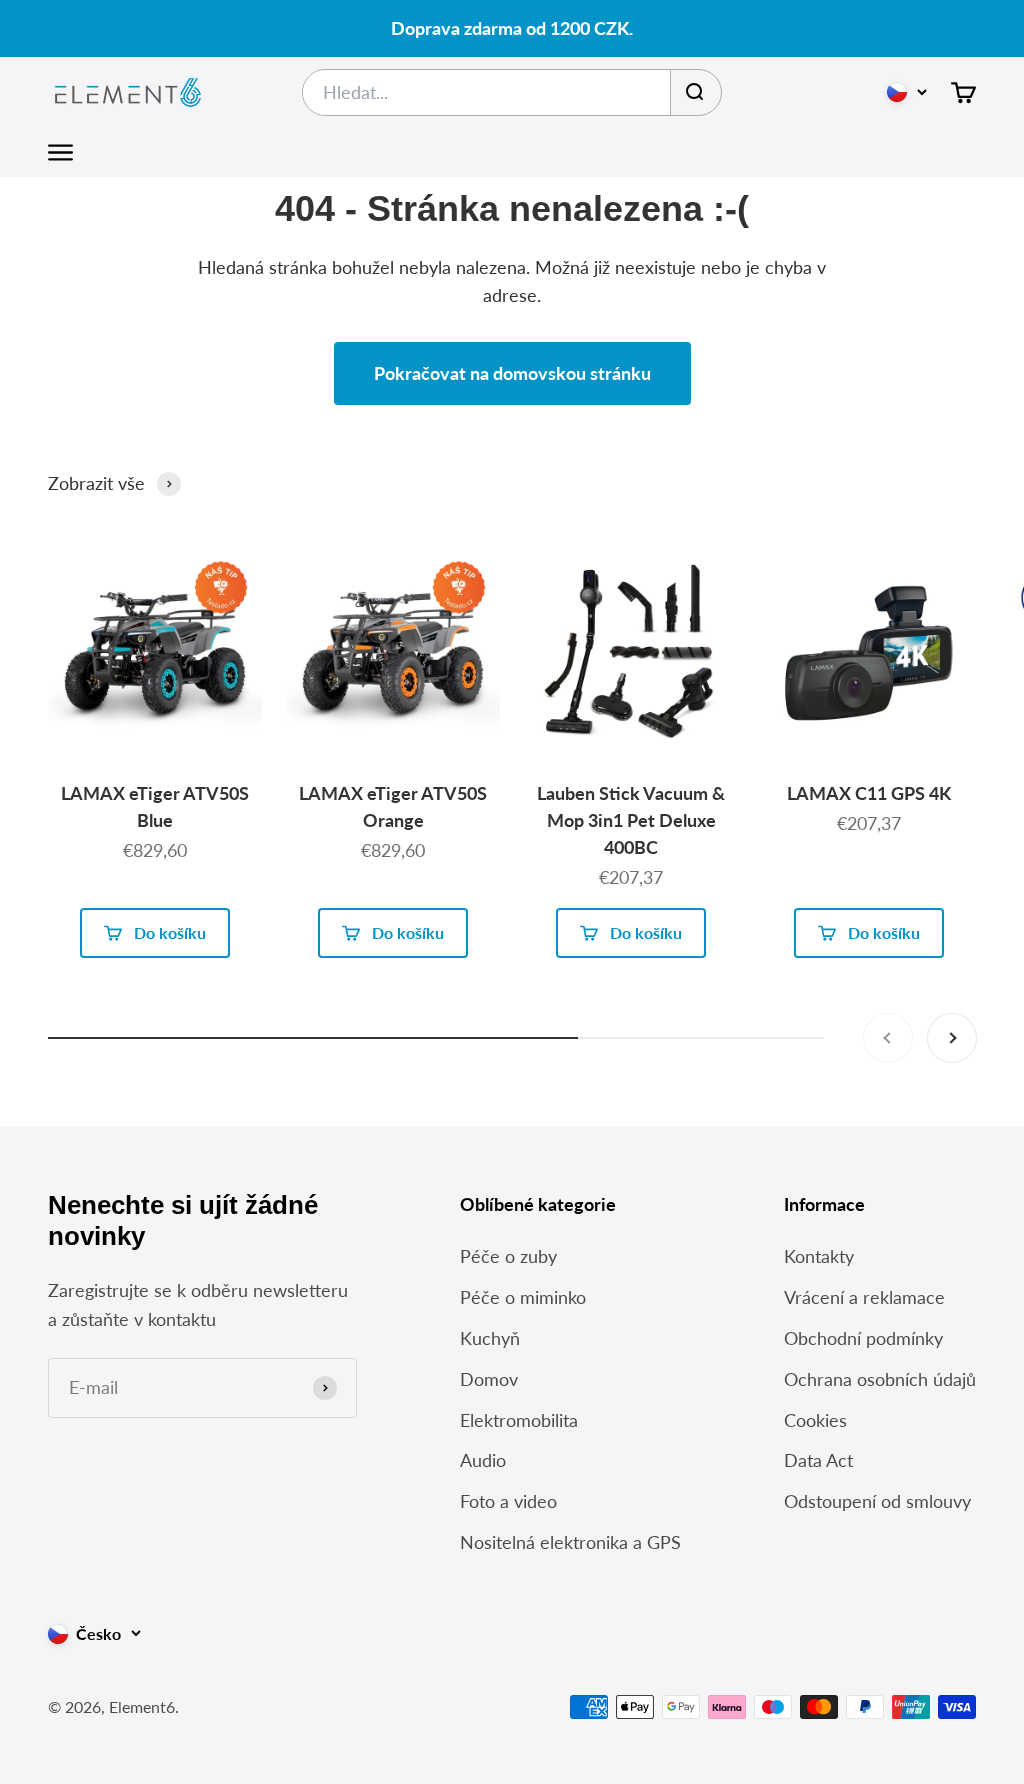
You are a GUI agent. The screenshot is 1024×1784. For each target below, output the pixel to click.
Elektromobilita (519, 1420)
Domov (489, 1379)
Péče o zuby (508, 1256)
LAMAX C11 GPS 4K (869, 793)
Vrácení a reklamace (864, 1297)
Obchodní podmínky (863, 1338)
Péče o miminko (523, 1297)
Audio (483, 1460)
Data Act (818, 1460)
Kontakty (819, 1256)
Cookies (815, 1420)
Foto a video (508, 1501)
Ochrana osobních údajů (880, 1379)
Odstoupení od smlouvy (877, 1501)
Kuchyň (490, 1338)
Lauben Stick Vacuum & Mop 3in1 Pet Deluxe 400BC (631, 820)
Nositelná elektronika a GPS (570, 1542)
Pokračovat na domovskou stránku (512, 373)
